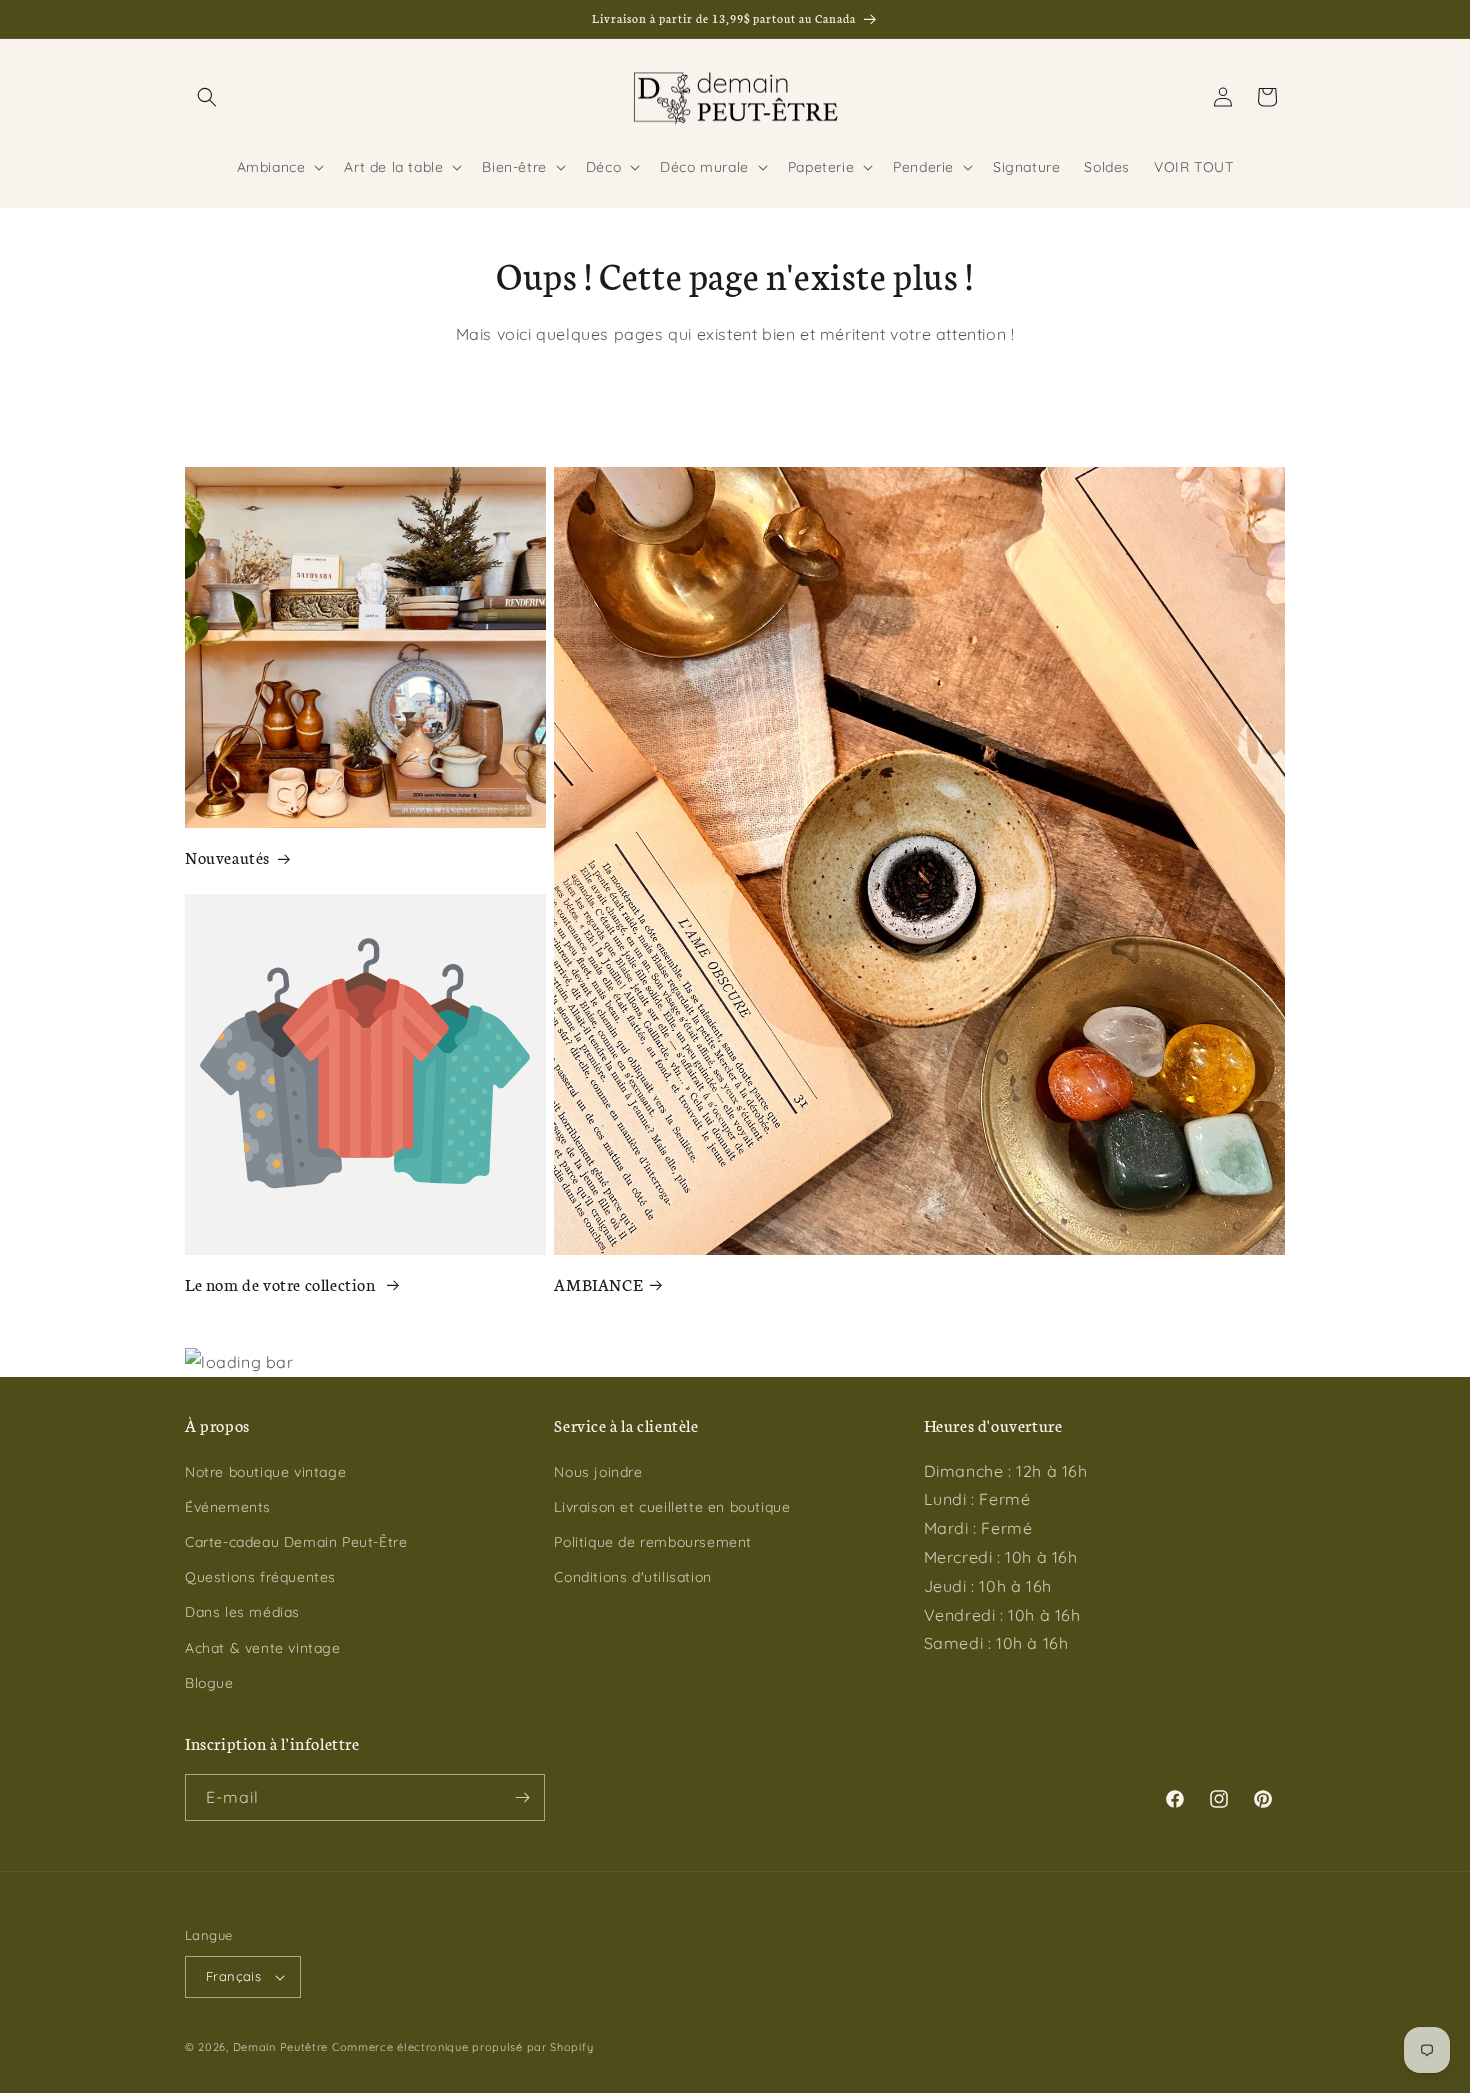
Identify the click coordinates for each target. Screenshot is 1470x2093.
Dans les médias (242, 1612)
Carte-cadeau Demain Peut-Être (296, 1542)
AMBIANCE (598, 1283)
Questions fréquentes (260, 1577)
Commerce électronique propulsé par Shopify (462, 2047)
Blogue (209, 1683)
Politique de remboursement (653, 1542)
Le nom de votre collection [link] (282, 1283)
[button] (207, 97)
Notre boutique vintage (265, 1472)
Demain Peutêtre (281, 2047)
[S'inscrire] (522, 1797)
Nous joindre (598, 1472)
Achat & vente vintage (263, 1648)
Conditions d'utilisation (632, 1577)
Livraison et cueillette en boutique (672, 1507)
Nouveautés (227, 856)
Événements (228, 1507)
